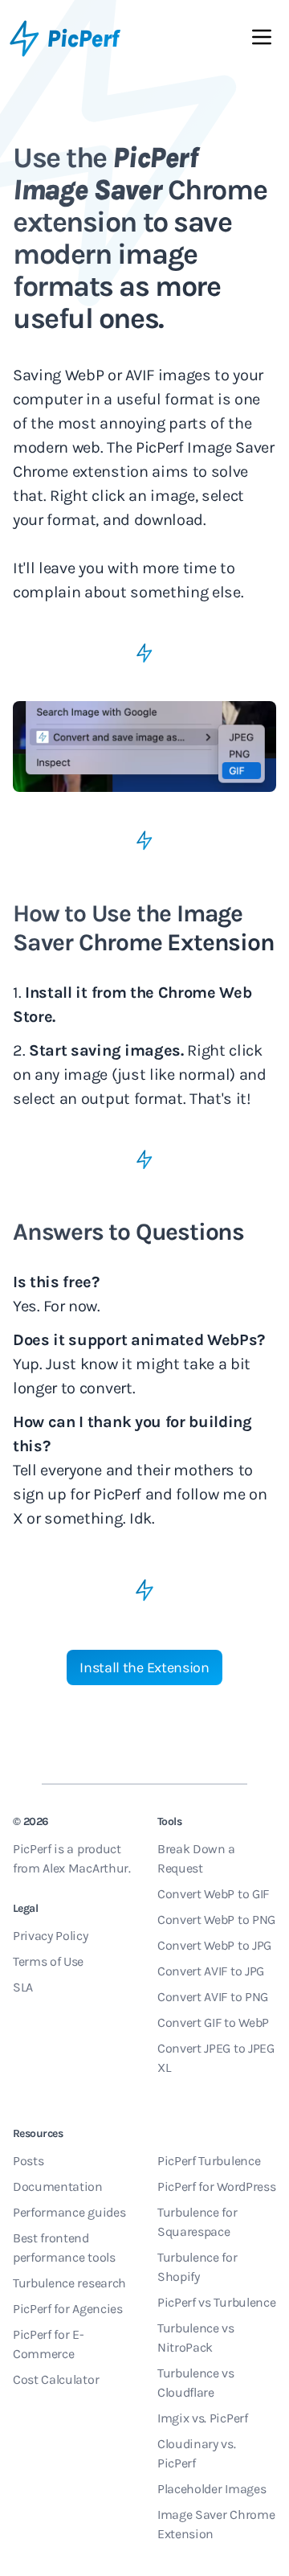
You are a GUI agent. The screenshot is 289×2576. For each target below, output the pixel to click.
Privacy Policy (51, 1936)
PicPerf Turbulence (209, 2161)
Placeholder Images (212, 2489)
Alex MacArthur (85, 1868)
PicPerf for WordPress (216, 2186)
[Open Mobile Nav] (262, 40)
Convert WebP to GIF (213, 1894)
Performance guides (69, 2212)
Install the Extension (144, 1667)
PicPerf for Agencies (68, 2309)
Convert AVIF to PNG (213, 1997)
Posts (28, 2161)
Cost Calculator (56, 2379)
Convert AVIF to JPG (211, 1971)
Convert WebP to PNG (216, 1920)
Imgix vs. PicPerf (203, 2418)
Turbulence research (69, 2283)
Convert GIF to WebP (213, 2022)
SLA (23, 1987)
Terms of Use (48, 1961)
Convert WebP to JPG (214, 1945)
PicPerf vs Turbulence (216, 2302)
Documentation (58, 2186)
